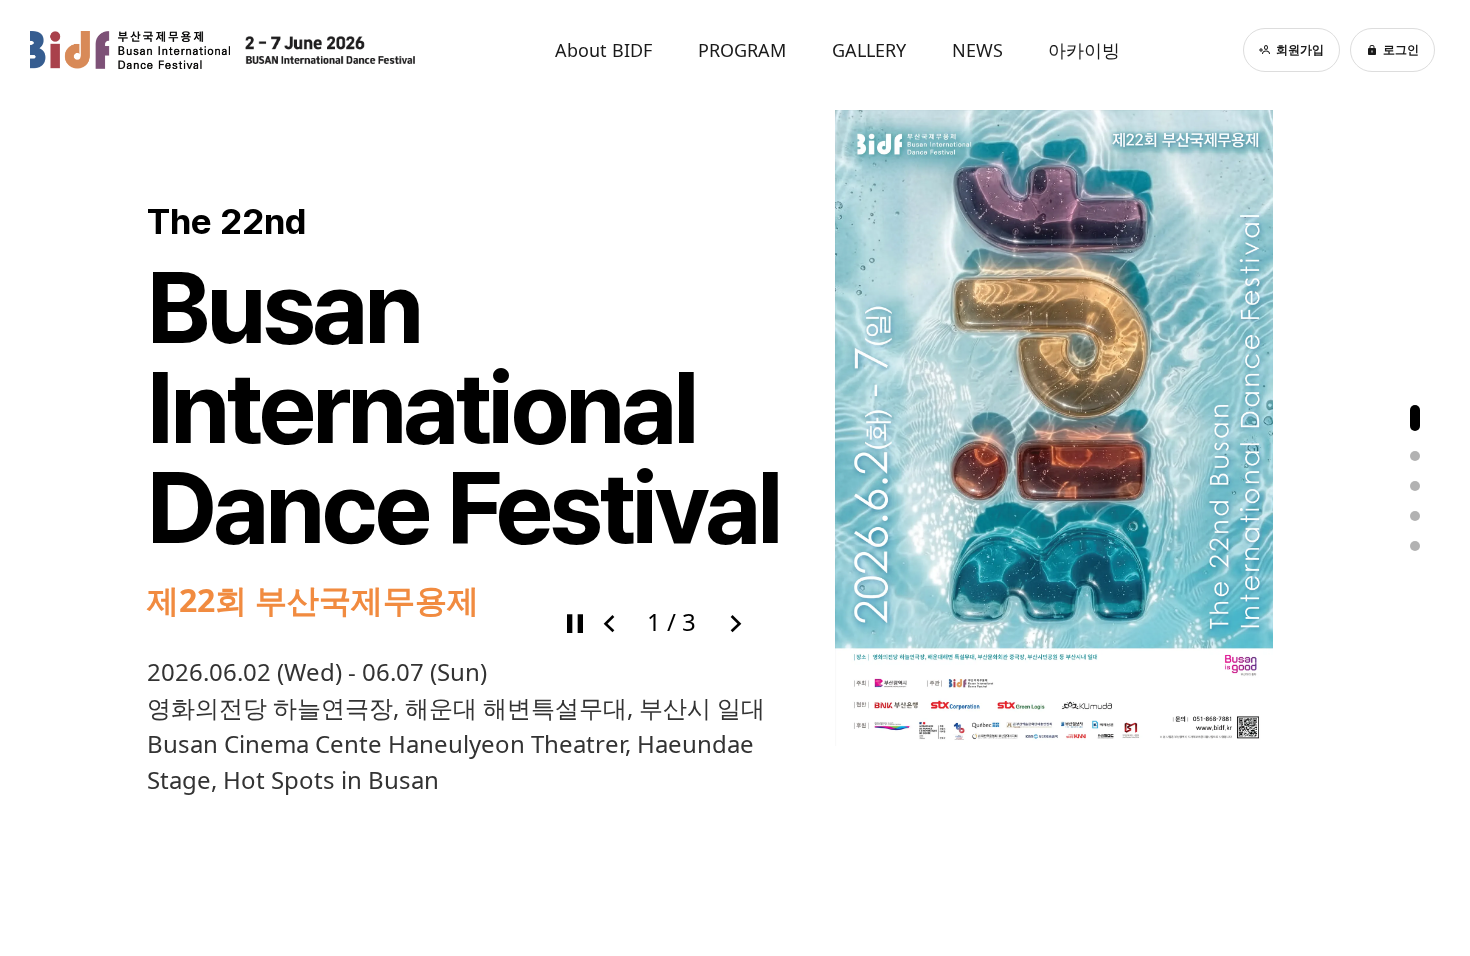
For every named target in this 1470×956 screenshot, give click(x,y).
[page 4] (1415, 516)
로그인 (1401, 49)
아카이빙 (1084, 50)
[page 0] (1415, 418)
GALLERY (869, 50)
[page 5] (1415, 546)
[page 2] (1415, 456)
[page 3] (1415, 486)
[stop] (574, 622)
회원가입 (1300, 49)
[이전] (608, 622)
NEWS (977, 50)
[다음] (735, 622)
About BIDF (603, 50)
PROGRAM (742, 50)
